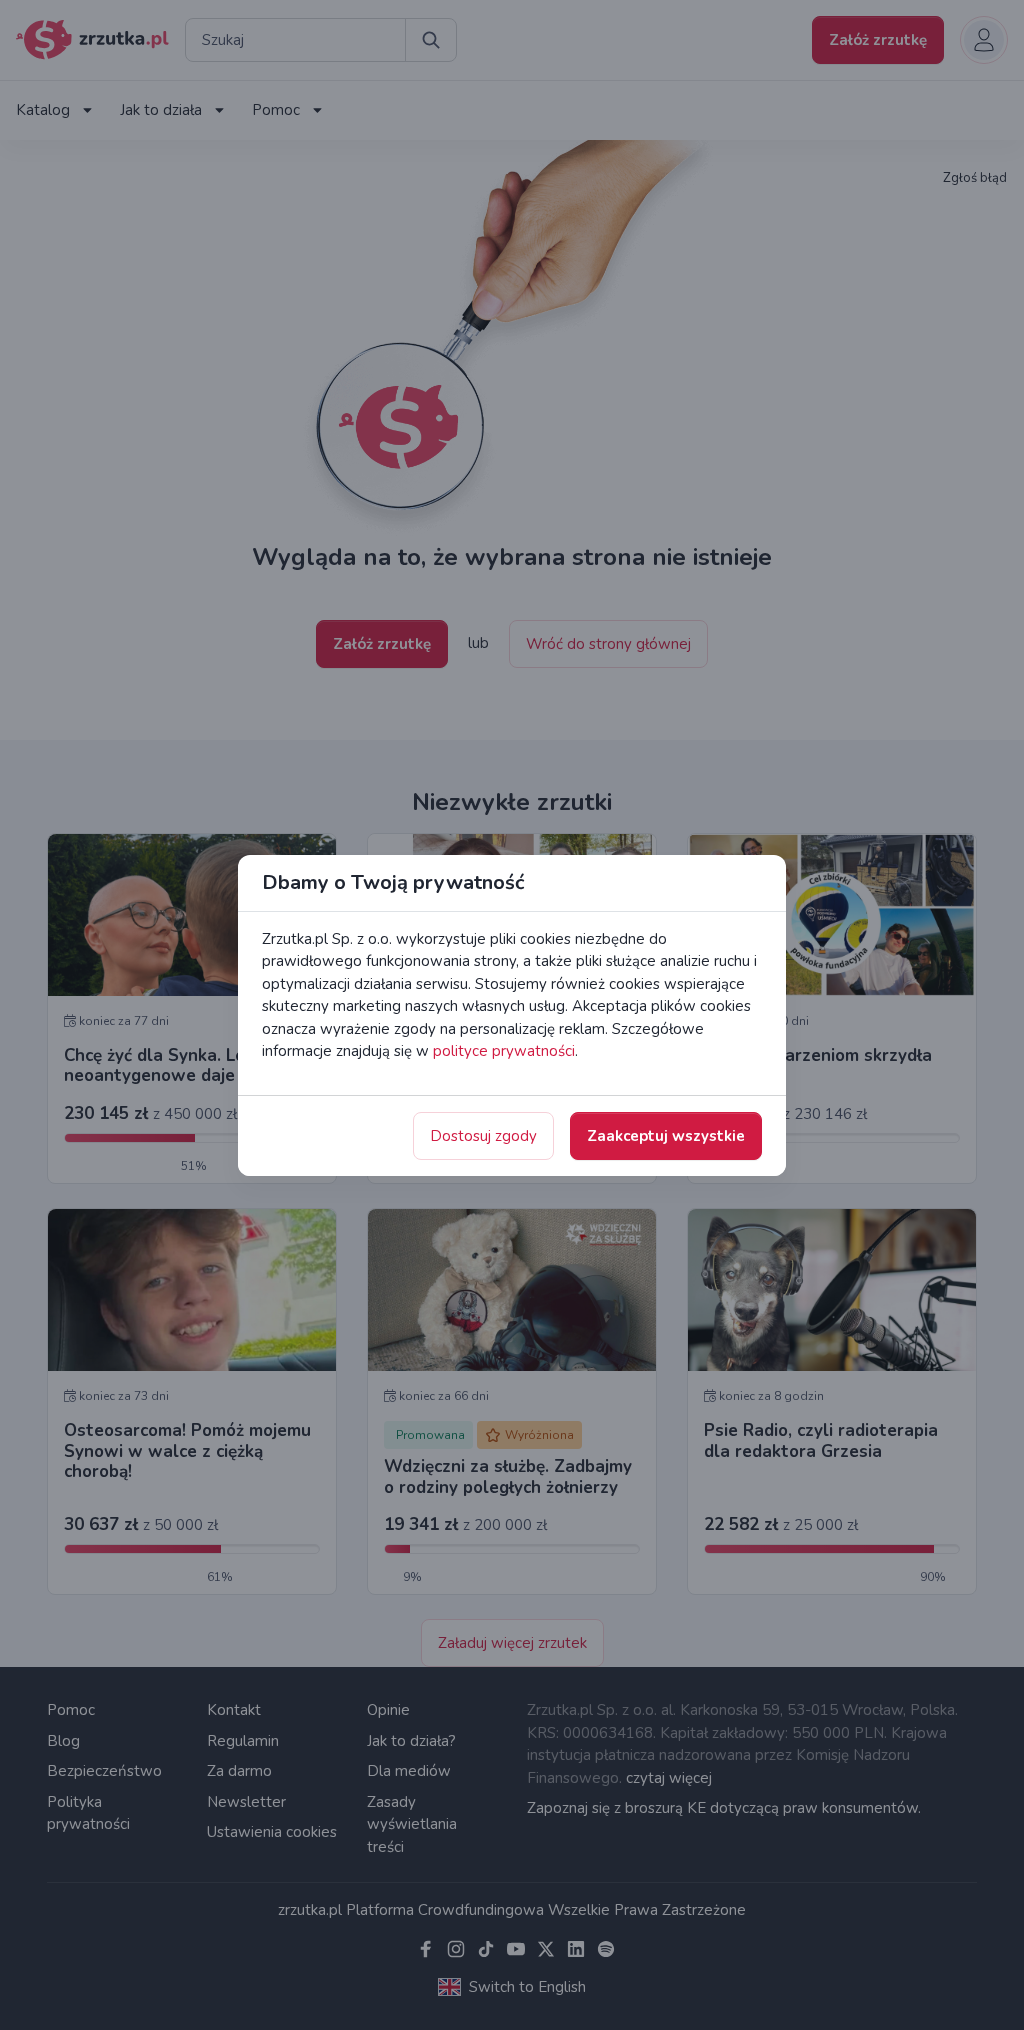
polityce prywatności (504, 1051)
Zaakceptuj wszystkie (666, 1136)
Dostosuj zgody (483, 1136)
